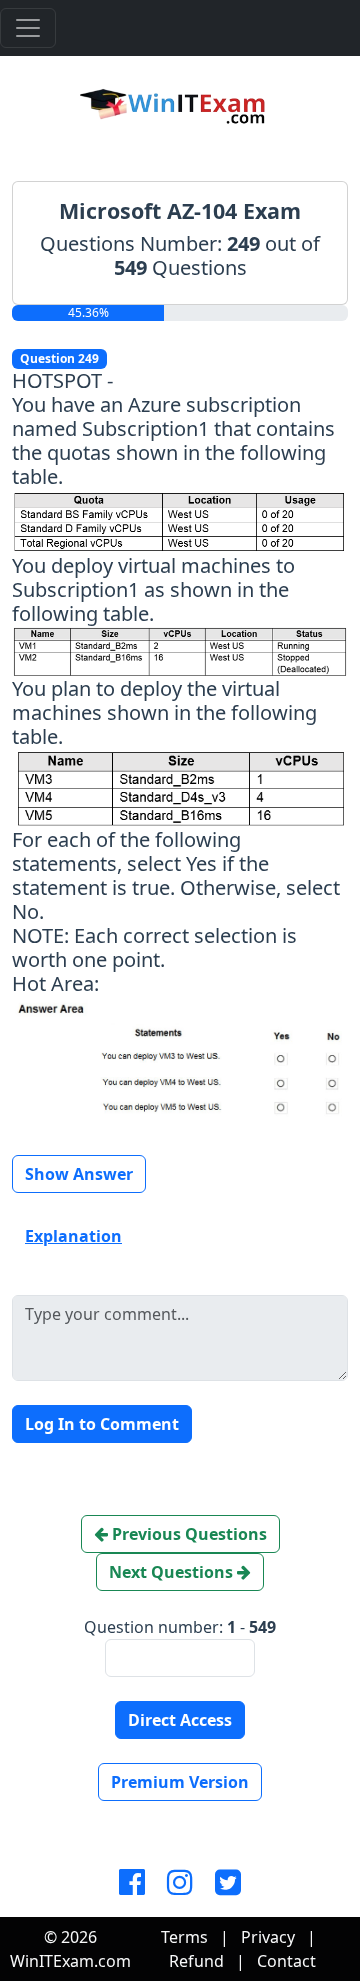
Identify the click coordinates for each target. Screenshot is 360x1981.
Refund (196, 1961)
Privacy (268, 1937)
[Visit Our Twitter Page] (228, 1883)
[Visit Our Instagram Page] (180, 1883)
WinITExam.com (70, 1961)
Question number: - (180, 1627)
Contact (286, 1961)
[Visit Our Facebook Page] (132, 1883)
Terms (184, 1937)
